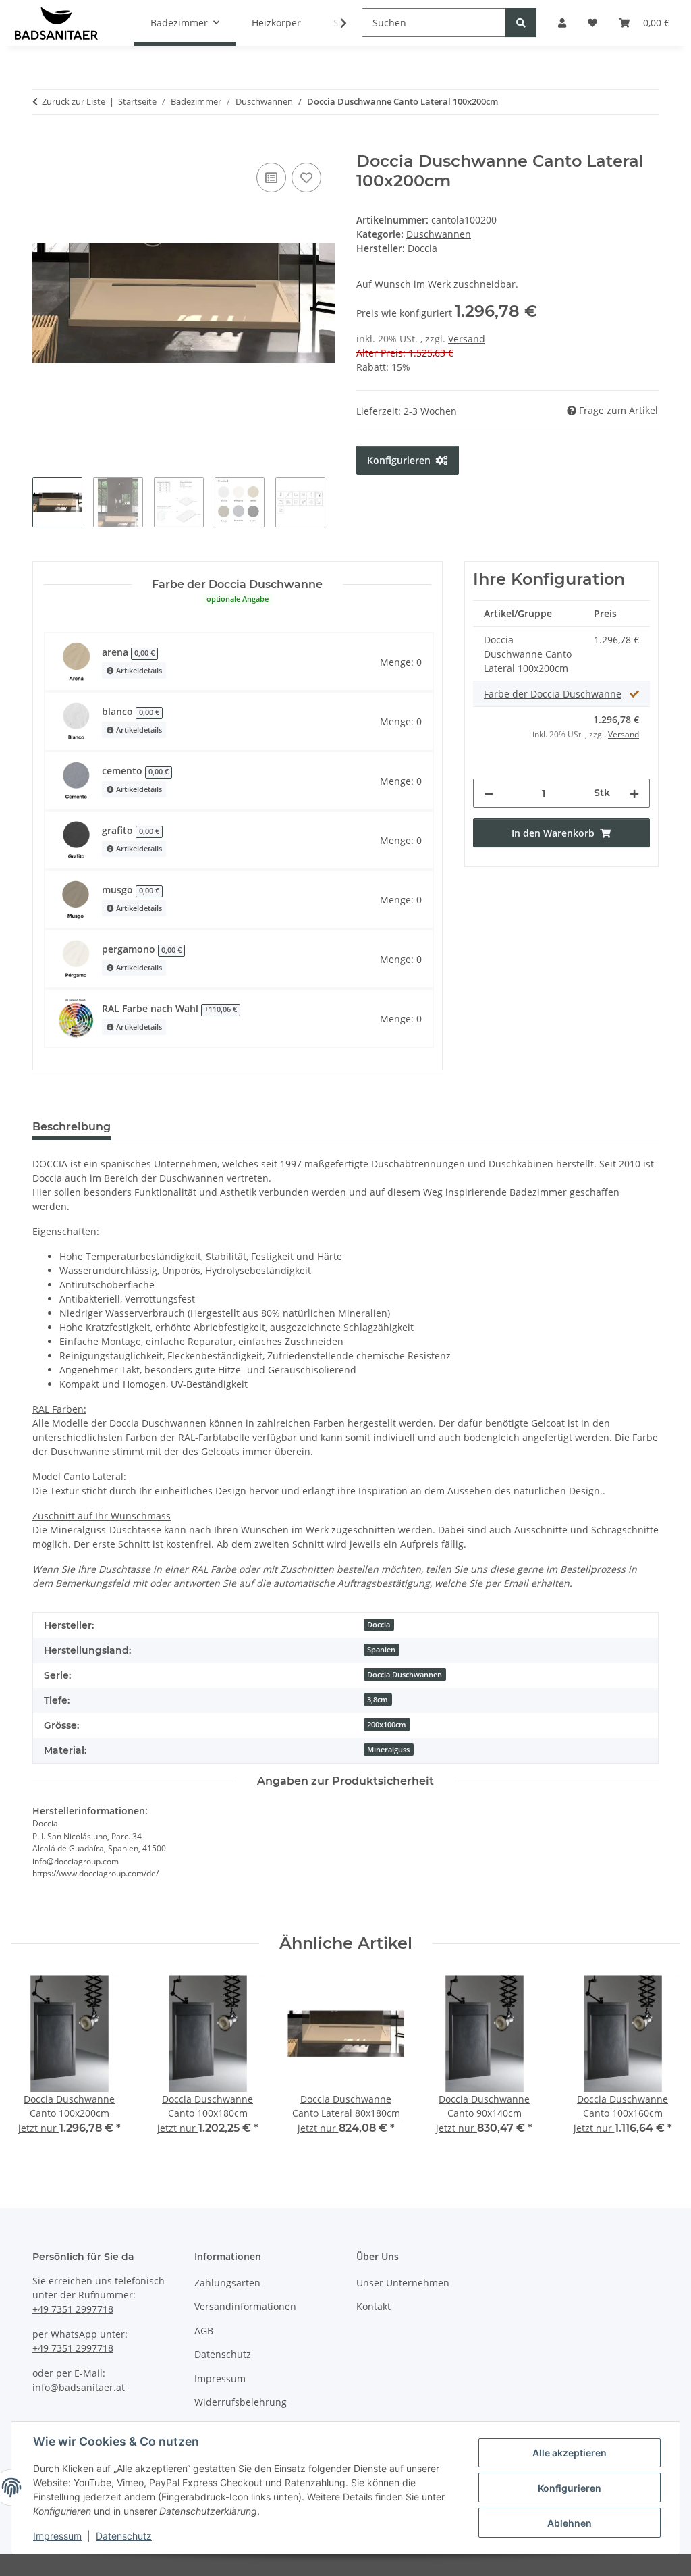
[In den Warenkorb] (43, 144)
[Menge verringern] (489, 793)
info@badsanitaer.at (79, 2387)
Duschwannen (439, 234)
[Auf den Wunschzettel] (306, 178)
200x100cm (387, 1725)
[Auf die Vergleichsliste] (271, 178)
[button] (335, 23)
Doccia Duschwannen (405, 1675)
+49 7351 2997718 (73, 2309)
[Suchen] (521, 23)
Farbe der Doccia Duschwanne (553, 694)
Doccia (379, 1625)
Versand (467, 339)
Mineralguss (388, 1750)
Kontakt (374, 2306)
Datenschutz (124, 2536)
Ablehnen (570, 2523)
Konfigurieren (570, 2488)
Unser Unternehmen (403, 2283)
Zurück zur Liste (74, 101)
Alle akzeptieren (570, 2453)
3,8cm (378, 1700)
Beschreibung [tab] (72, 1127)
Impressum (57, 2536)
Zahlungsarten (227, 2283)
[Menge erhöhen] (634, 793)
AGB (204, 2331)
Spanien (381, 1650)
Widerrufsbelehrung (241, 2402)
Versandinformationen (245, 2306)
